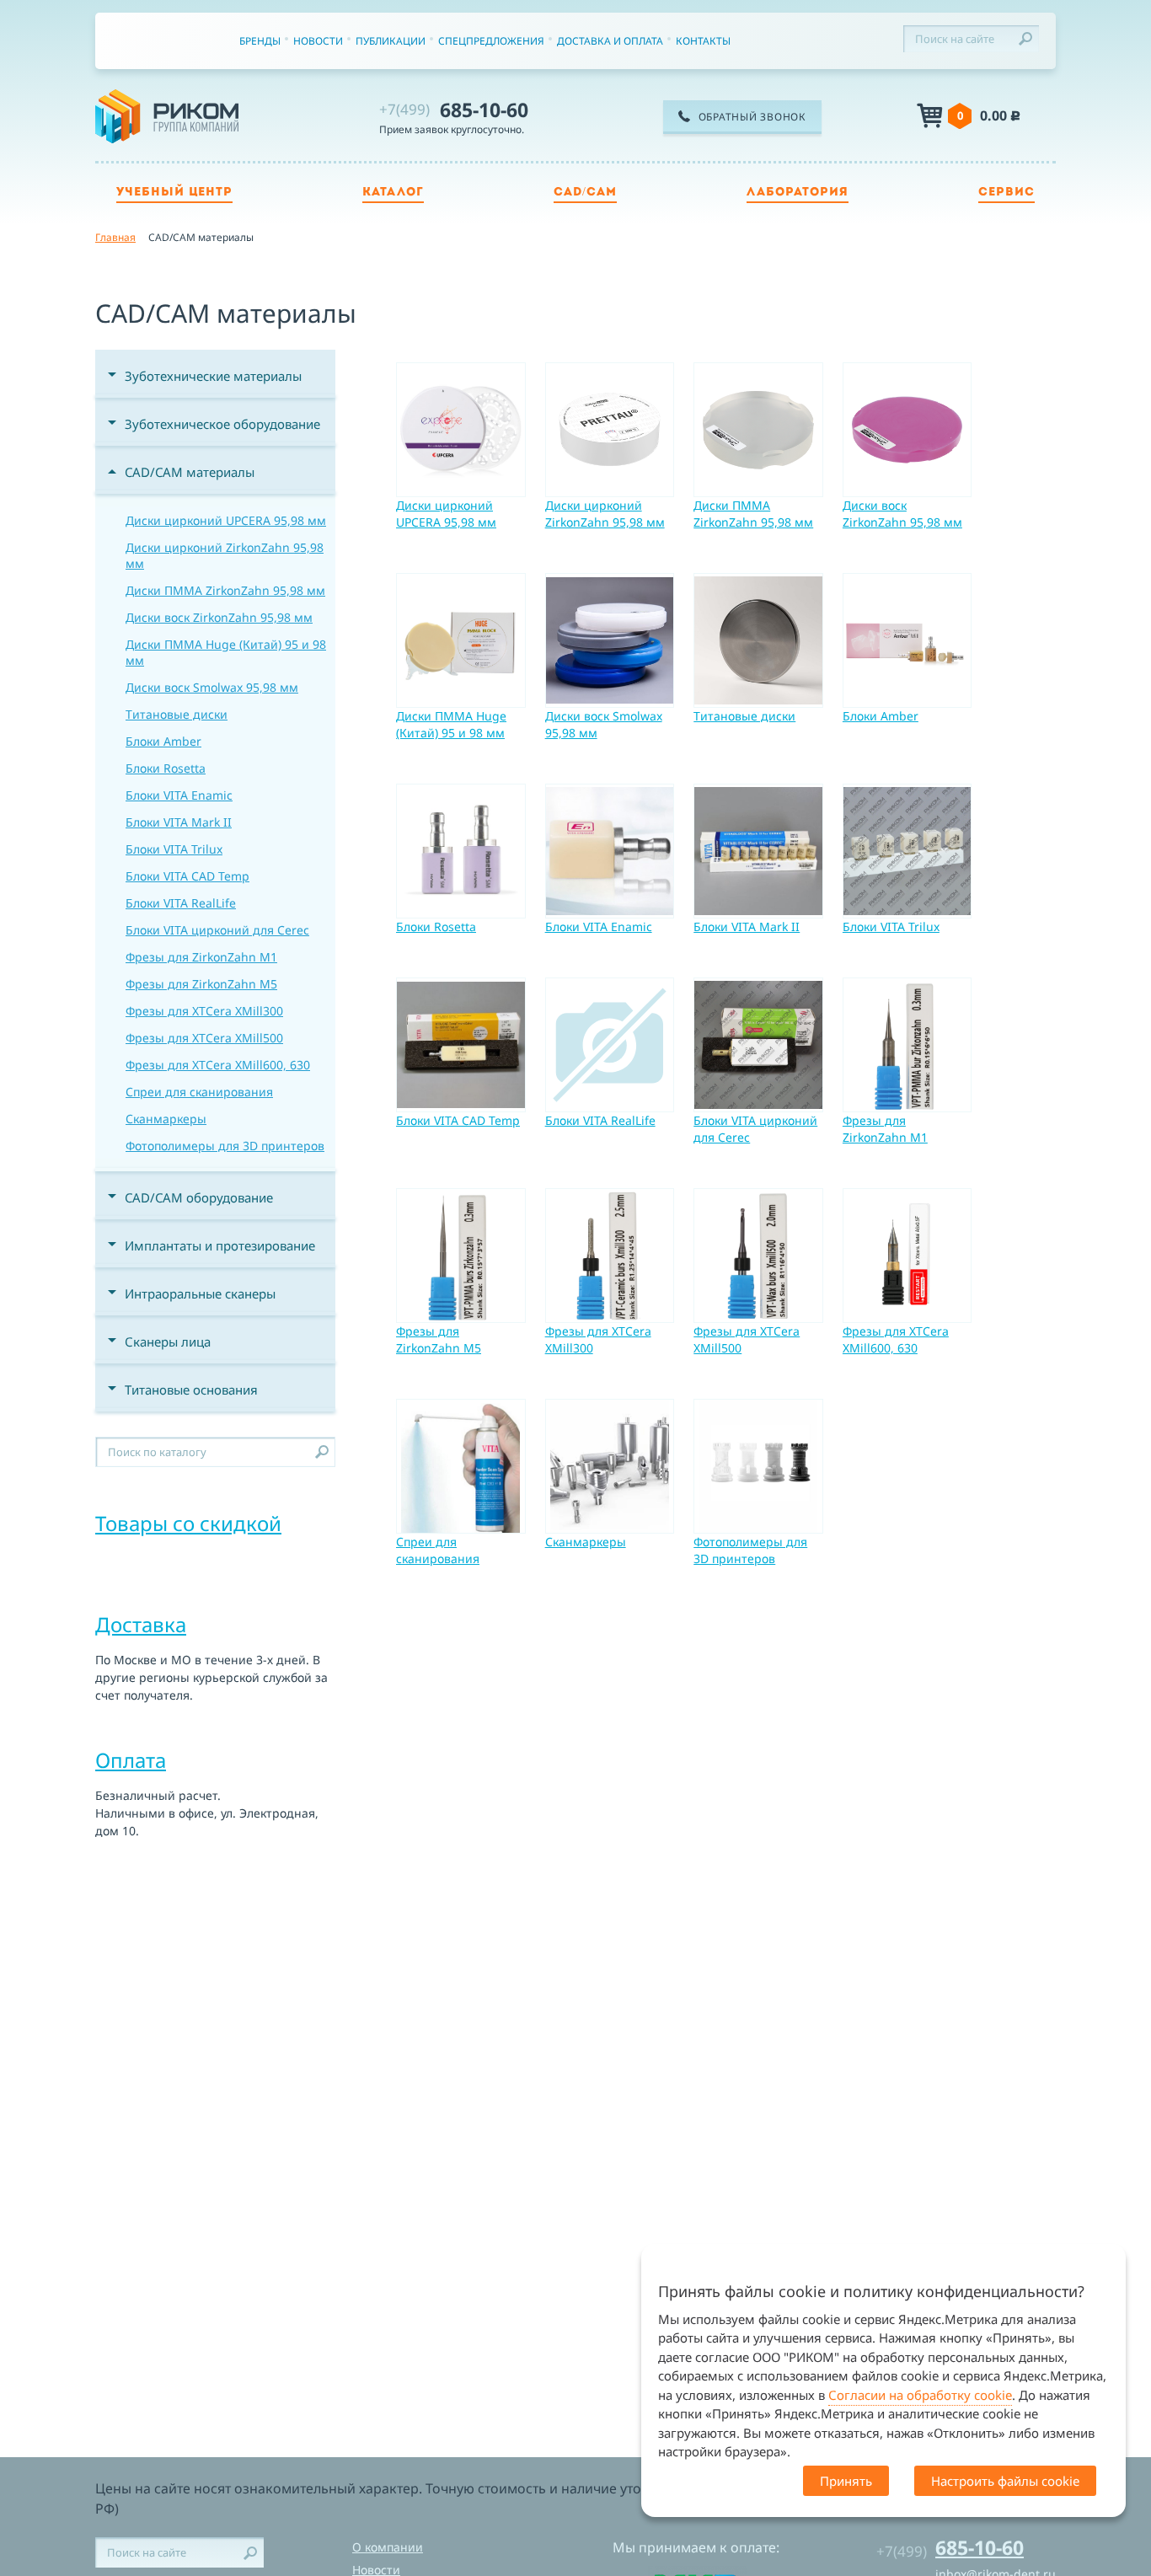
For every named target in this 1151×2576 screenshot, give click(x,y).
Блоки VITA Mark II (179, 822)
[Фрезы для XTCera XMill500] (758, 1256)
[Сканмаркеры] (610, 1466)
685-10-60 (454, 110)
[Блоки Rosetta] (461, 851)
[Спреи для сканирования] (461, 1466)
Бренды (260, 41)
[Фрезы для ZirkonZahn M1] (907, 1045)
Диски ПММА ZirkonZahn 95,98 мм (225, 590)
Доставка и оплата (610, 41)
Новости (318, 41)
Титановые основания (191, 1390)
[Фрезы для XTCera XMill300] (610, 1256)
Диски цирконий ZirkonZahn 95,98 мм (225, 555)
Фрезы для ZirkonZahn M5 (201, 984)
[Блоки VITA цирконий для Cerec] (758, 1045)
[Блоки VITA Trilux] (907, 851)
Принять (846, 2481)
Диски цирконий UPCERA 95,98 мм (226, 520)
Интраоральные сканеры (200, 1293)
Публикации (391, 41)
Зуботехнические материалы (213, 376)
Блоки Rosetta (166, 768)
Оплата (131, 1760)
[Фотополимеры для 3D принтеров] (758, 1466)
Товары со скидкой (188, 1523)
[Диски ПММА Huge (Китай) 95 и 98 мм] (461, 640)
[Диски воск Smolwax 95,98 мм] (610, 640)
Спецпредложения (491, 41)
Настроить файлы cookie (1005, 2481)
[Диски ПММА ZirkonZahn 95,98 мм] (758, 430)
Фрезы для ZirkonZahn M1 (201, 957)
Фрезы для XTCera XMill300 (204, 1011)
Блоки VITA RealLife (181, 903)
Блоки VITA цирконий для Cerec (217, 930)
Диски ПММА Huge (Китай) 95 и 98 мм (226, 652)
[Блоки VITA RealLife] (610, 1045)
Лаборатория (798, 193)
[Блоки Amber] (907, 640)
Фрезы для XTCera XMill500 (204, 1038)
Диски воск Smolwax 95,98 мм (212, 687)
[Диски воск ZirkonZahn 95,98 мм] (907, 430)
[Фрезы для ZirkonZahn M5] (461, 1256)
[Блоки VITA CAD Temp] (461, 1045)
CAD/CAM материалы (190, 472)
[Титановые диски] (758, 640)
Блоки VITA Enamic (179, 795)
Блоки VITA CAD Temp (187, 876)
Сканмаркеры (166, 1119)
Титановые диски (177, 714)
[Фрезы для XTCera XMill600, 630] (907, 1256)
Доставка (141, 1624)
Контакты (703, 41)
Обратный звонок (752, 117)
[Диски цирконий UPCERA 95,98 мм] (461, 430)
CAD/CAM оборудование (199, 1197)
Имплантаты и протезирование (220, 1245)
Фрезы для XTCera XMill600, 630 (218, 1065)
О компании (388, 2547)
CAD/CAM (585, 193)
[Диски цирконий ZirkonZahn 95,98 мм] (610, 430)
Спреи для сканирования (199, 1092)
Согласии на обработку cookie (920, 2395)
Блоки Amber (163, 741)
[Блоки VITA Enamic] (610, 851)
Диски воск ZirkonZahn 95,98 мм (219, 617)
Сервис (1006, 193)
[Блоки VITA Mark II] (758, 851)
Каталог (393, 193)
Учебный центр (174, 193)
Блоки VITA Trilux (174, 849)
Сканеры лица (168, 1342)
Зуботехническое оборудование (222, 424)
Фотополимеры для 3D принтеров (225, 1146)
